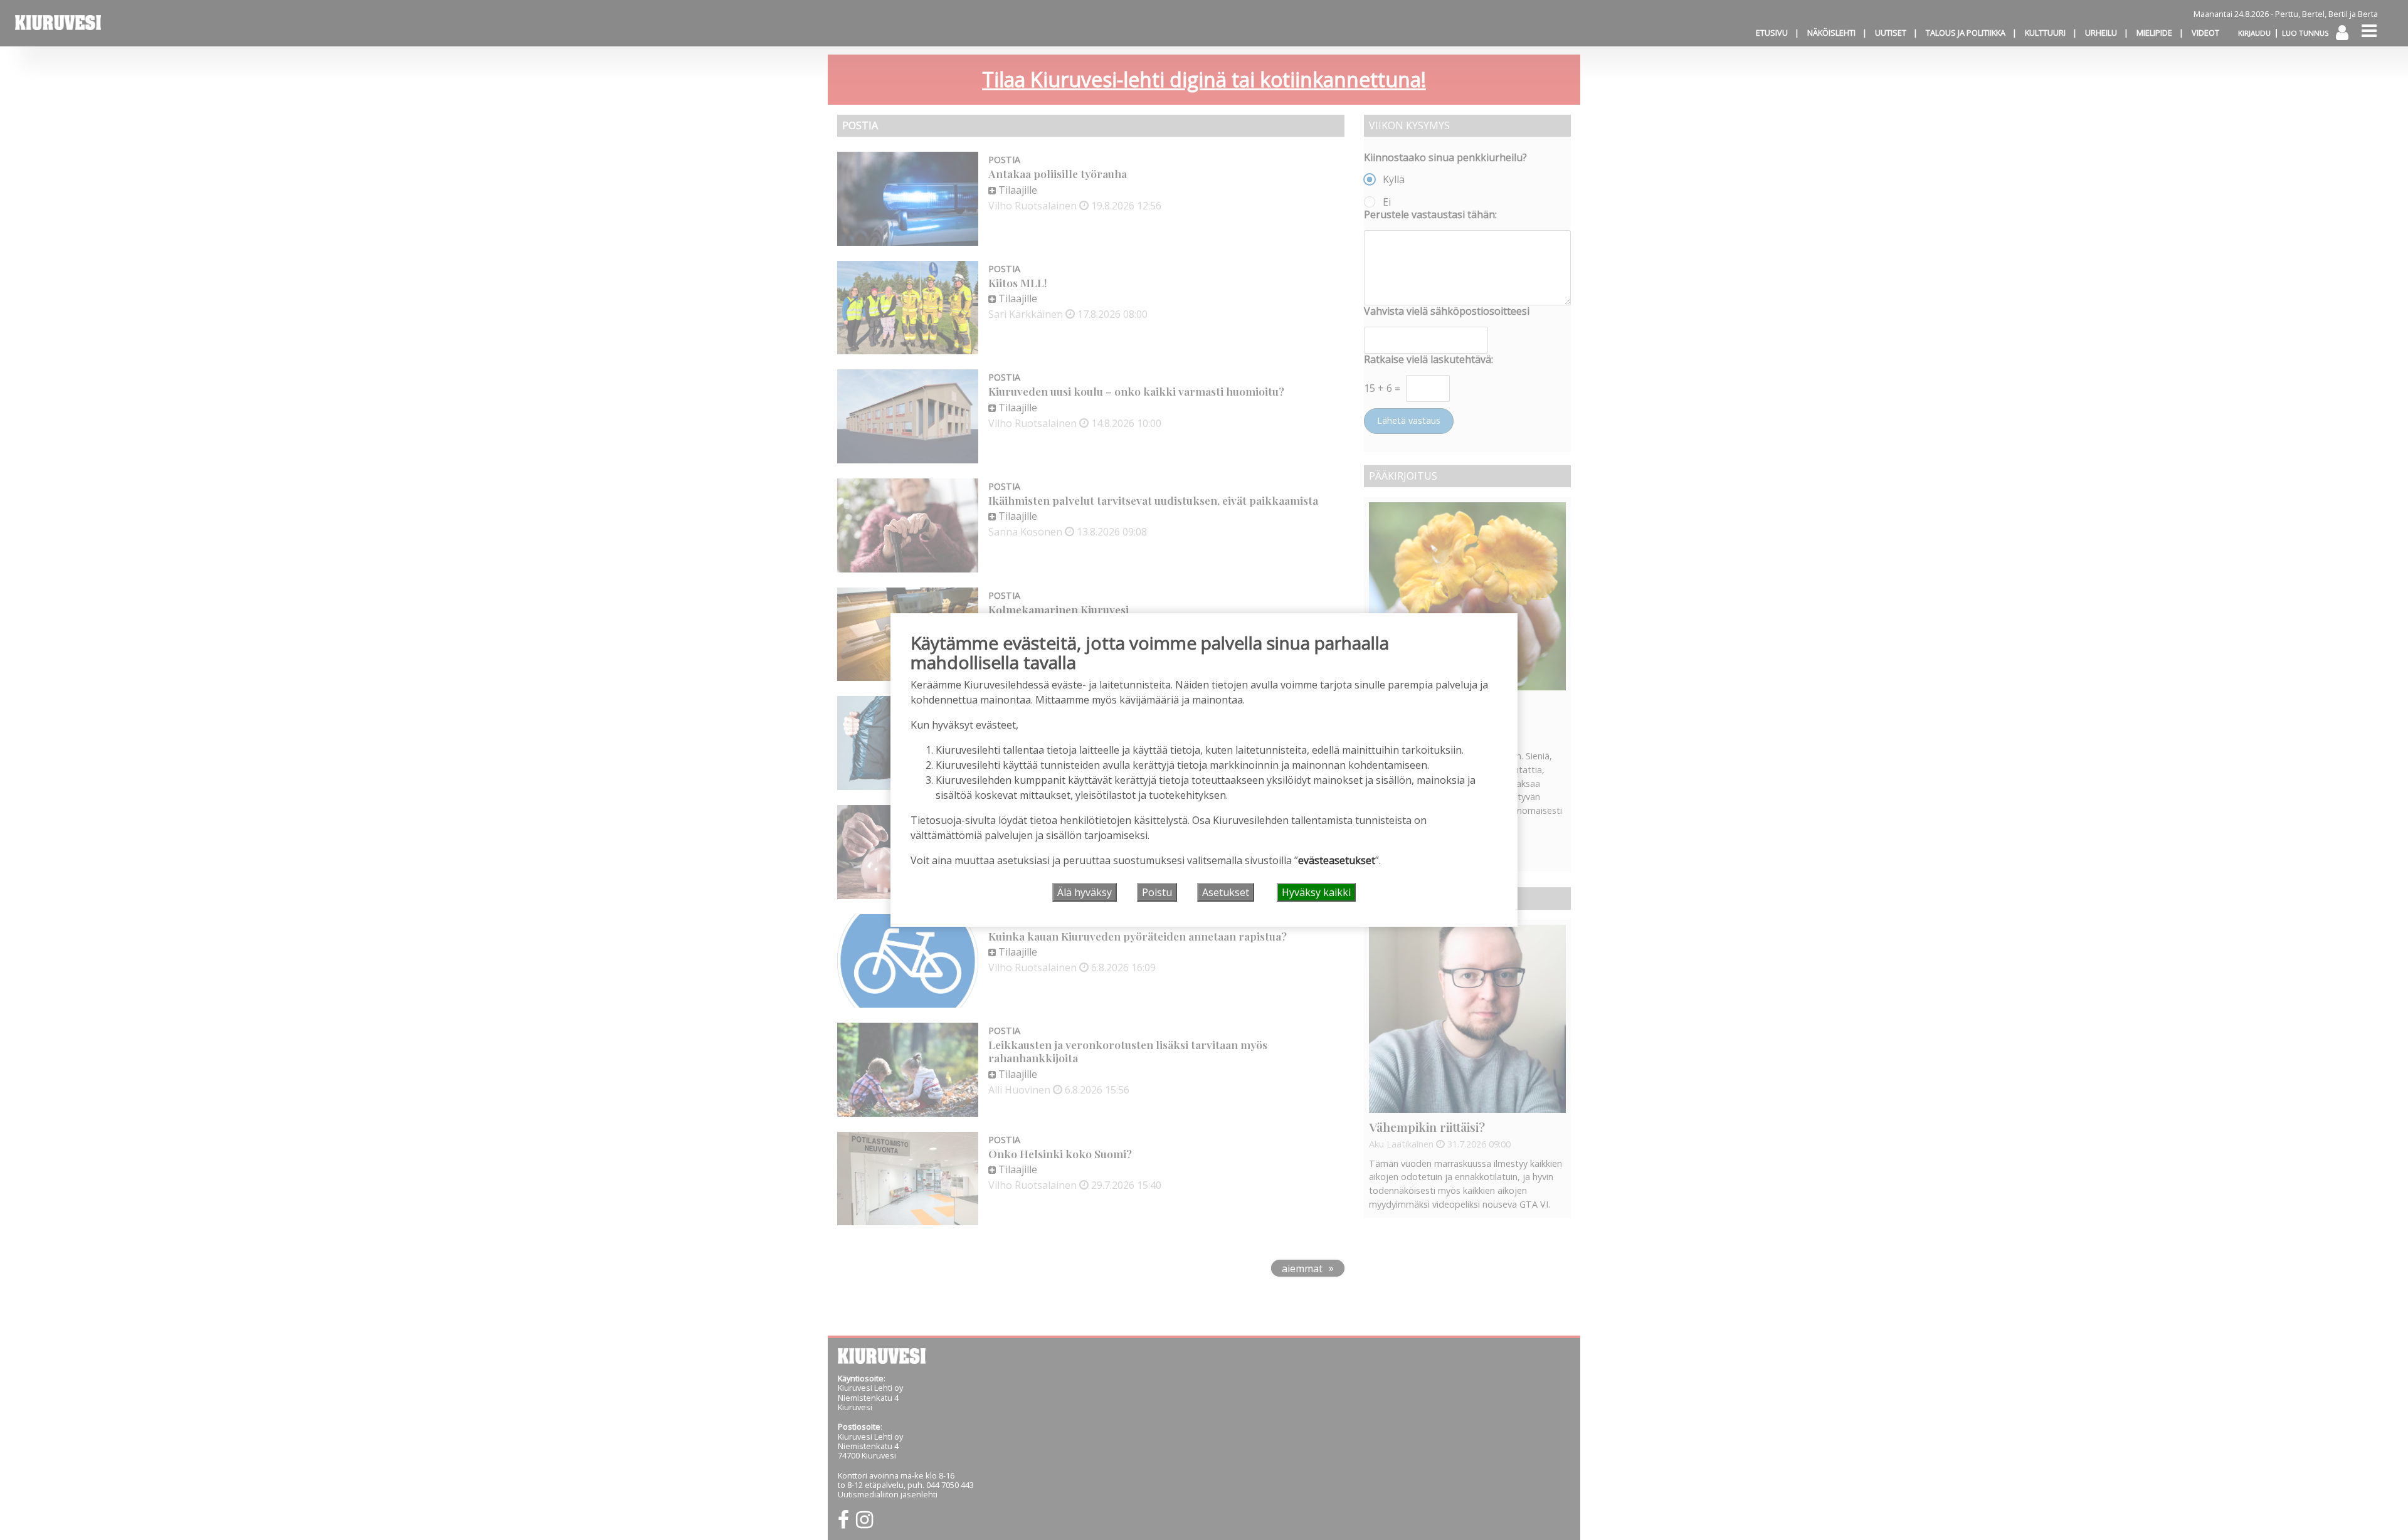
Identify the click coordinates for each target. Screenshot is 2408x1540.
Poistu (1157, 892)
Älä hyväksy (1085, 892)
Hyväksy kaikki (1316, 892)
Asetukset (1226, 892)
